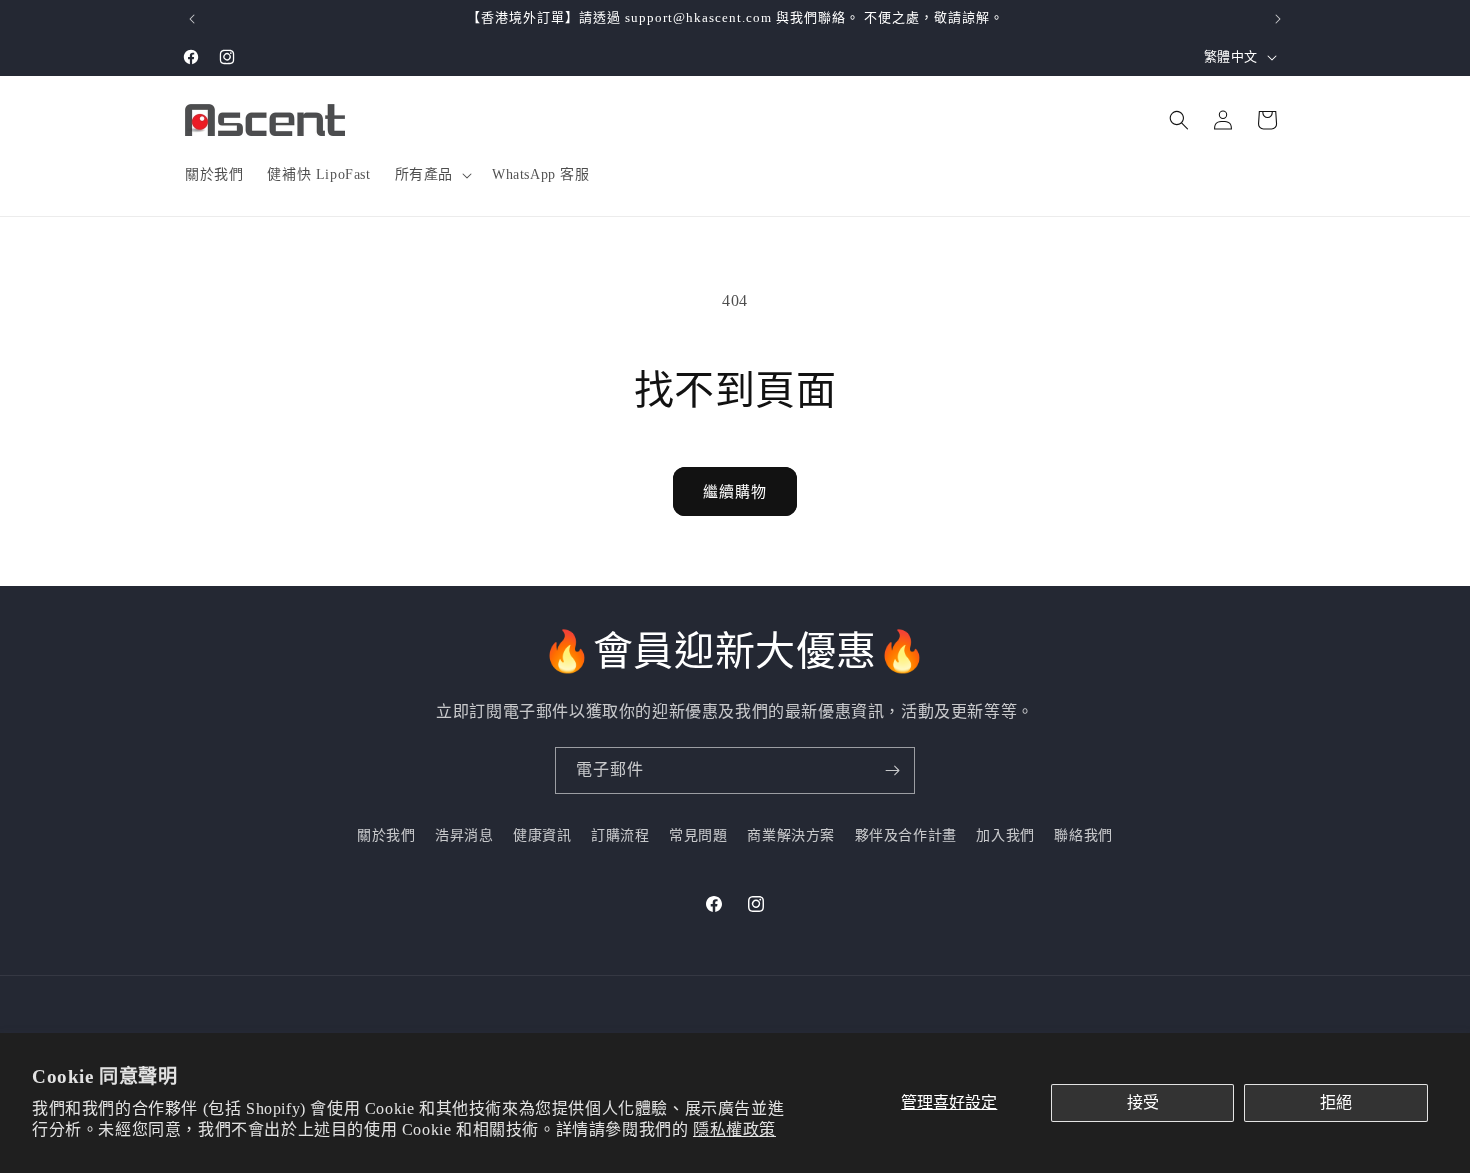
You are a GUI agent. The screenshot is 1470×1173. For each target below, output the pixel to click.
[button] (431, 175)
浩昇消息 (464, 835)
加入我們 (1005, 835)
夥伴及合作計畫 (906, 835)
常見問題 (698, 835)
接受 (1143, 1102)
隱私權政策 (734, 1129)
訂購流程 (620, 835)
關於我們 (386, 835)
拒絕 (1336, 1102)
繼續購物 (735, 492)
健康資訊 (542, 835)
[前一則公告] (192, 19)
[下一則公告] (1278, 19)
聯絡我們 (1083, 835)
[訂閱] (892, 770)
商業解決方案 (791, 835)
